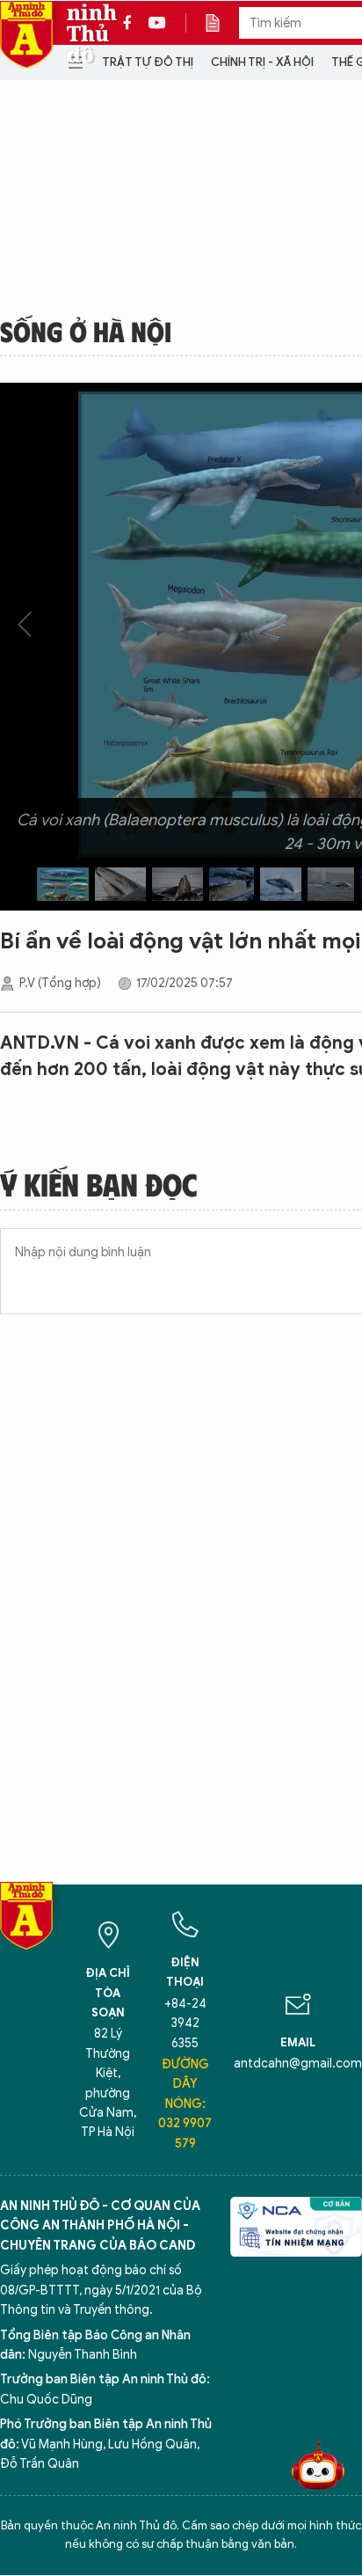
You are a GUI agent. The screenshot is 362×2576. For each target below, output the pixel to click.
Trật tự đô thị (148, 62)
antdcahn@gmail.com (298, 2064)
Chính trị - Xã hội (262, 62)
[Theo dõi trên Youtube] (157, 23)
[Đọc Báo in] (221, 23)
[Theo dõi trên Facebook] (132, 23)
